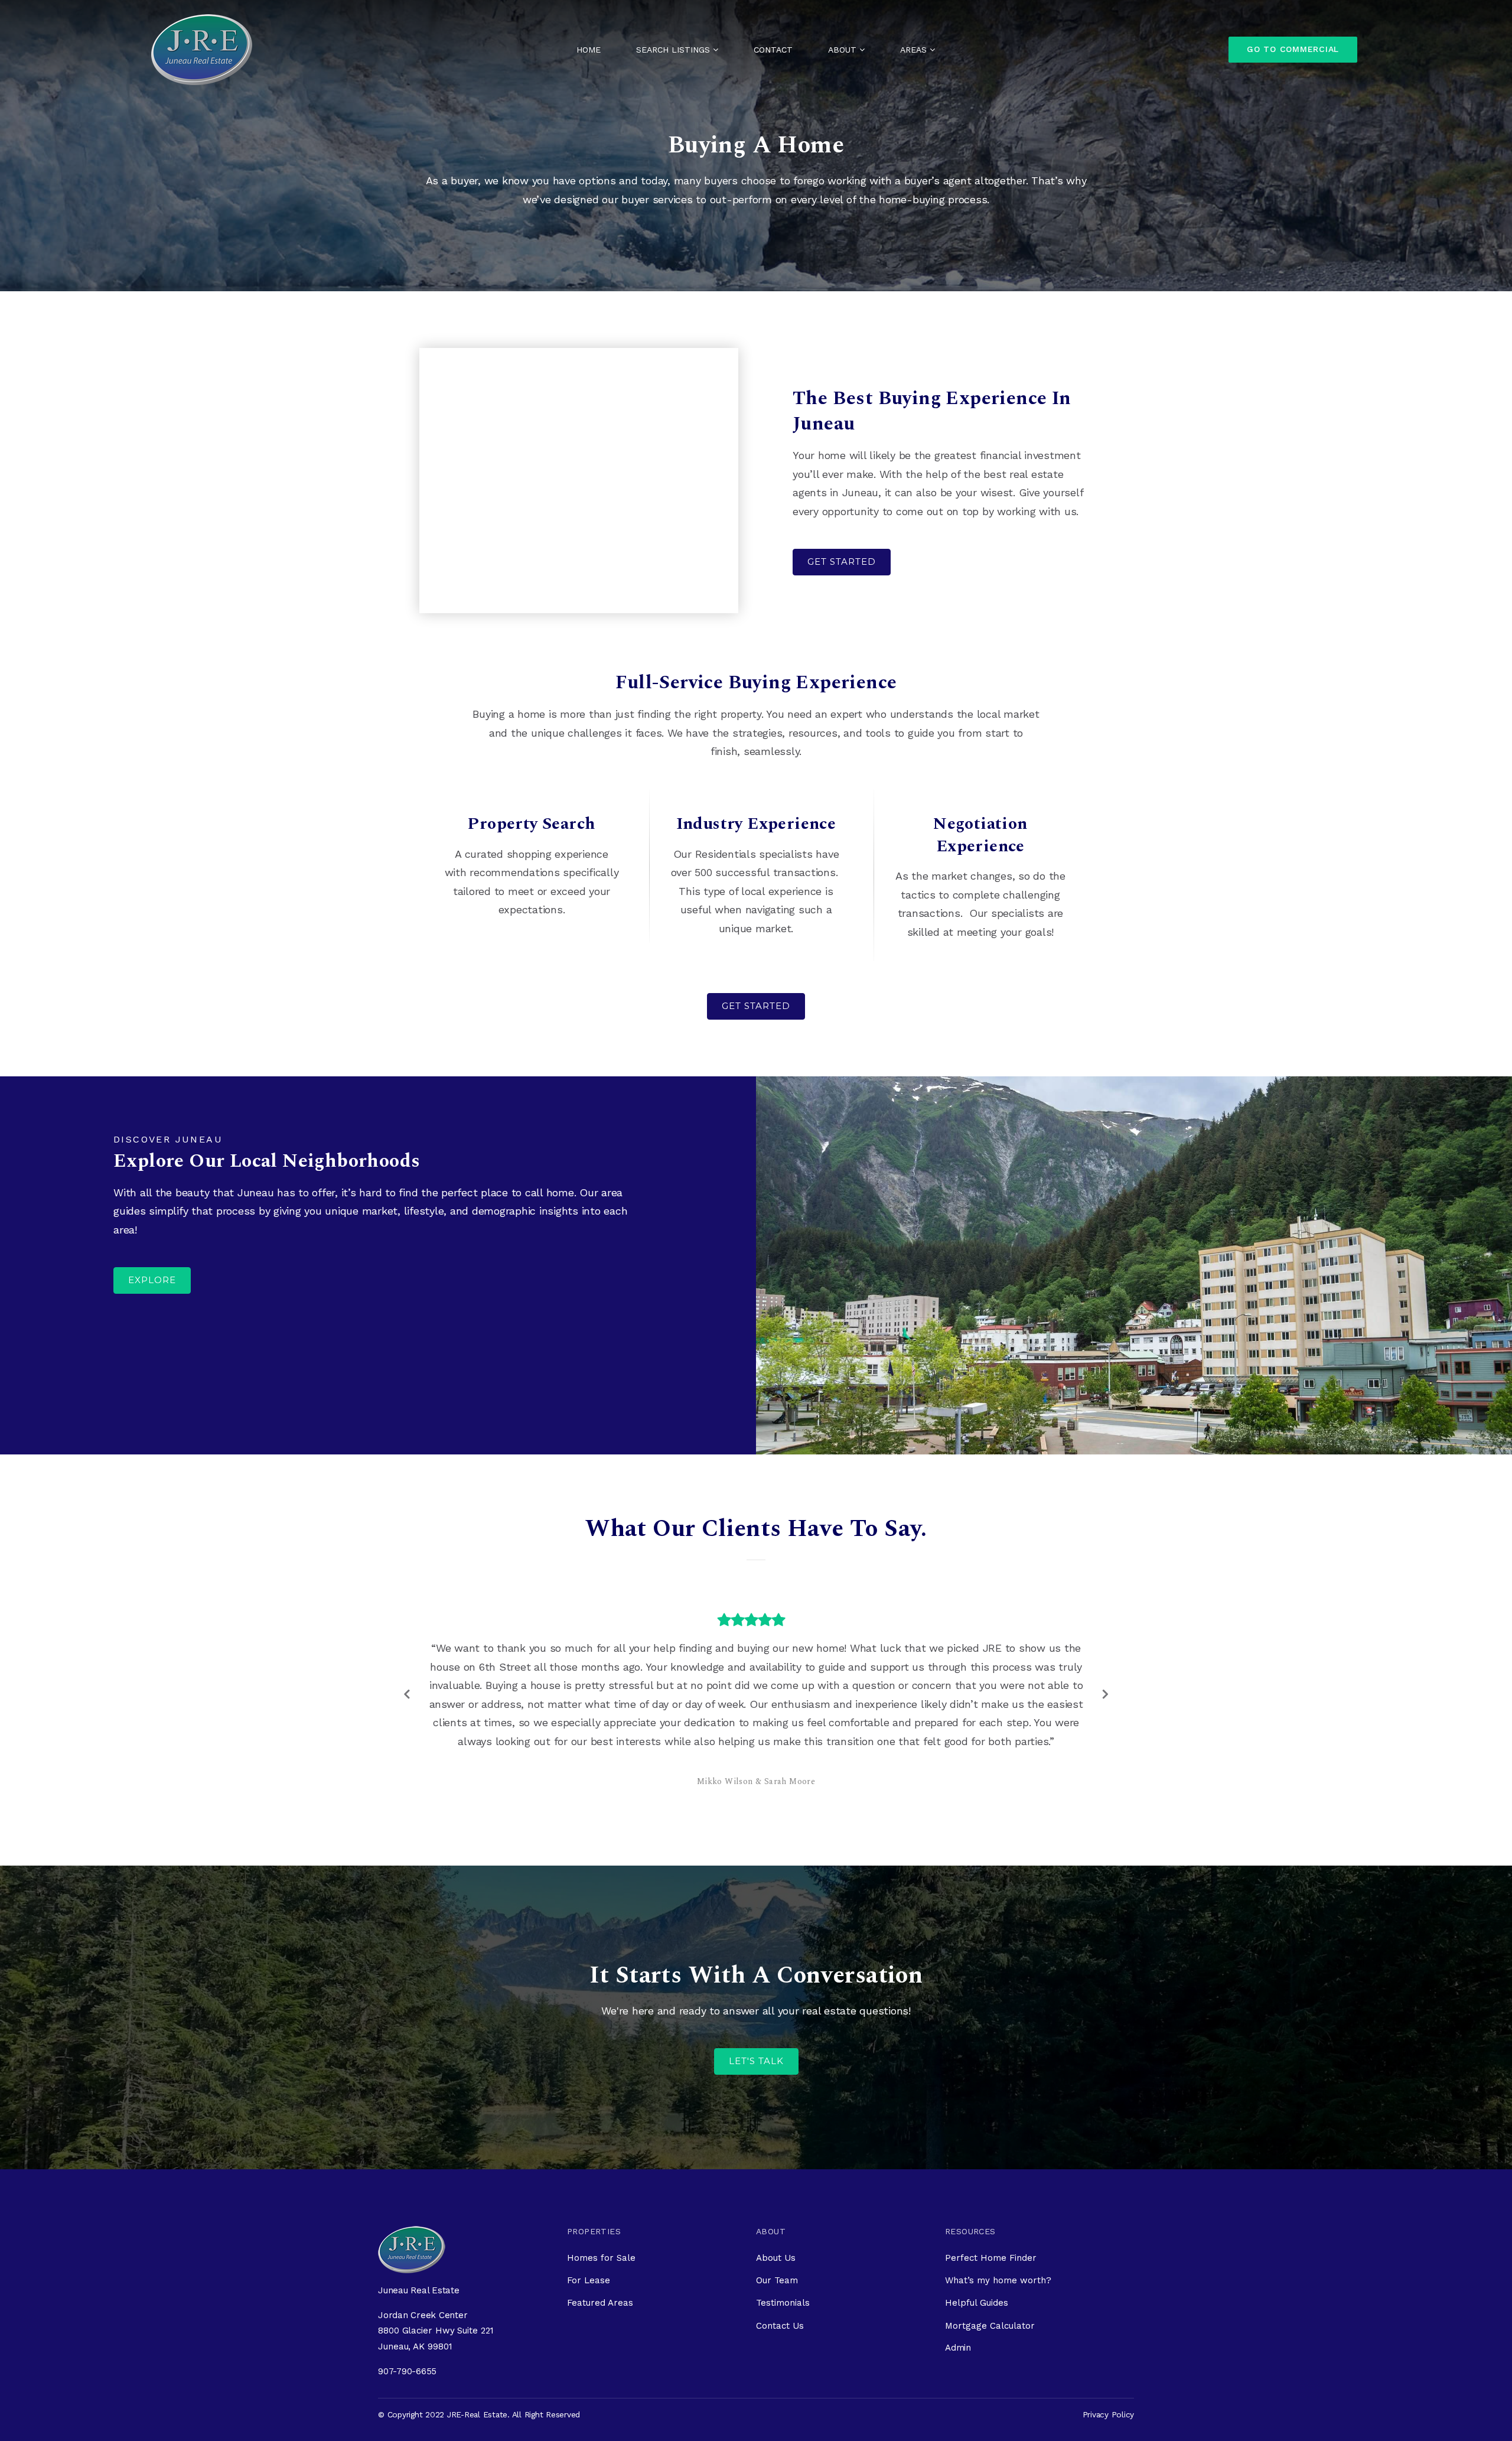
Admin (958, 2292)
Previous (408, 1666)
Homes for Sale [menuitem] (601, 2202)
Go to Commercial (1293, 49)
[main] (756, 1057)
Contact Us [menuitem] (780, 2270)
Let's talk (756, 2005)
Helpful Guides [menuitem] (977, 2247)
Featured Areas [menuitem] (600, 2247)
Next (1104, 1666)
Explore (152, 1280)
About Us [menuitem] (776, 2202)
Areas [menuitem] (915, 50)
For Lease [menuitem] (589, 2225)
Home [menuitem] (589, 50)
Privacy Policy (1109, 2359)
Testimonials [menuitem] (783, 2247)
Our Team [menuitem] (777, 2225)
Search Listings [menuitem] (674, 50)
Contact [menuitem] (773, 50)
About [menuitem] (844, 50)
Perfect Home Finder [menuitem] (991, 2202)
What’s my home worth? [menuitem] (998, 2225)
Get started (842, 562)
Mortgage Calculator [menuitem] (990, 2270)
